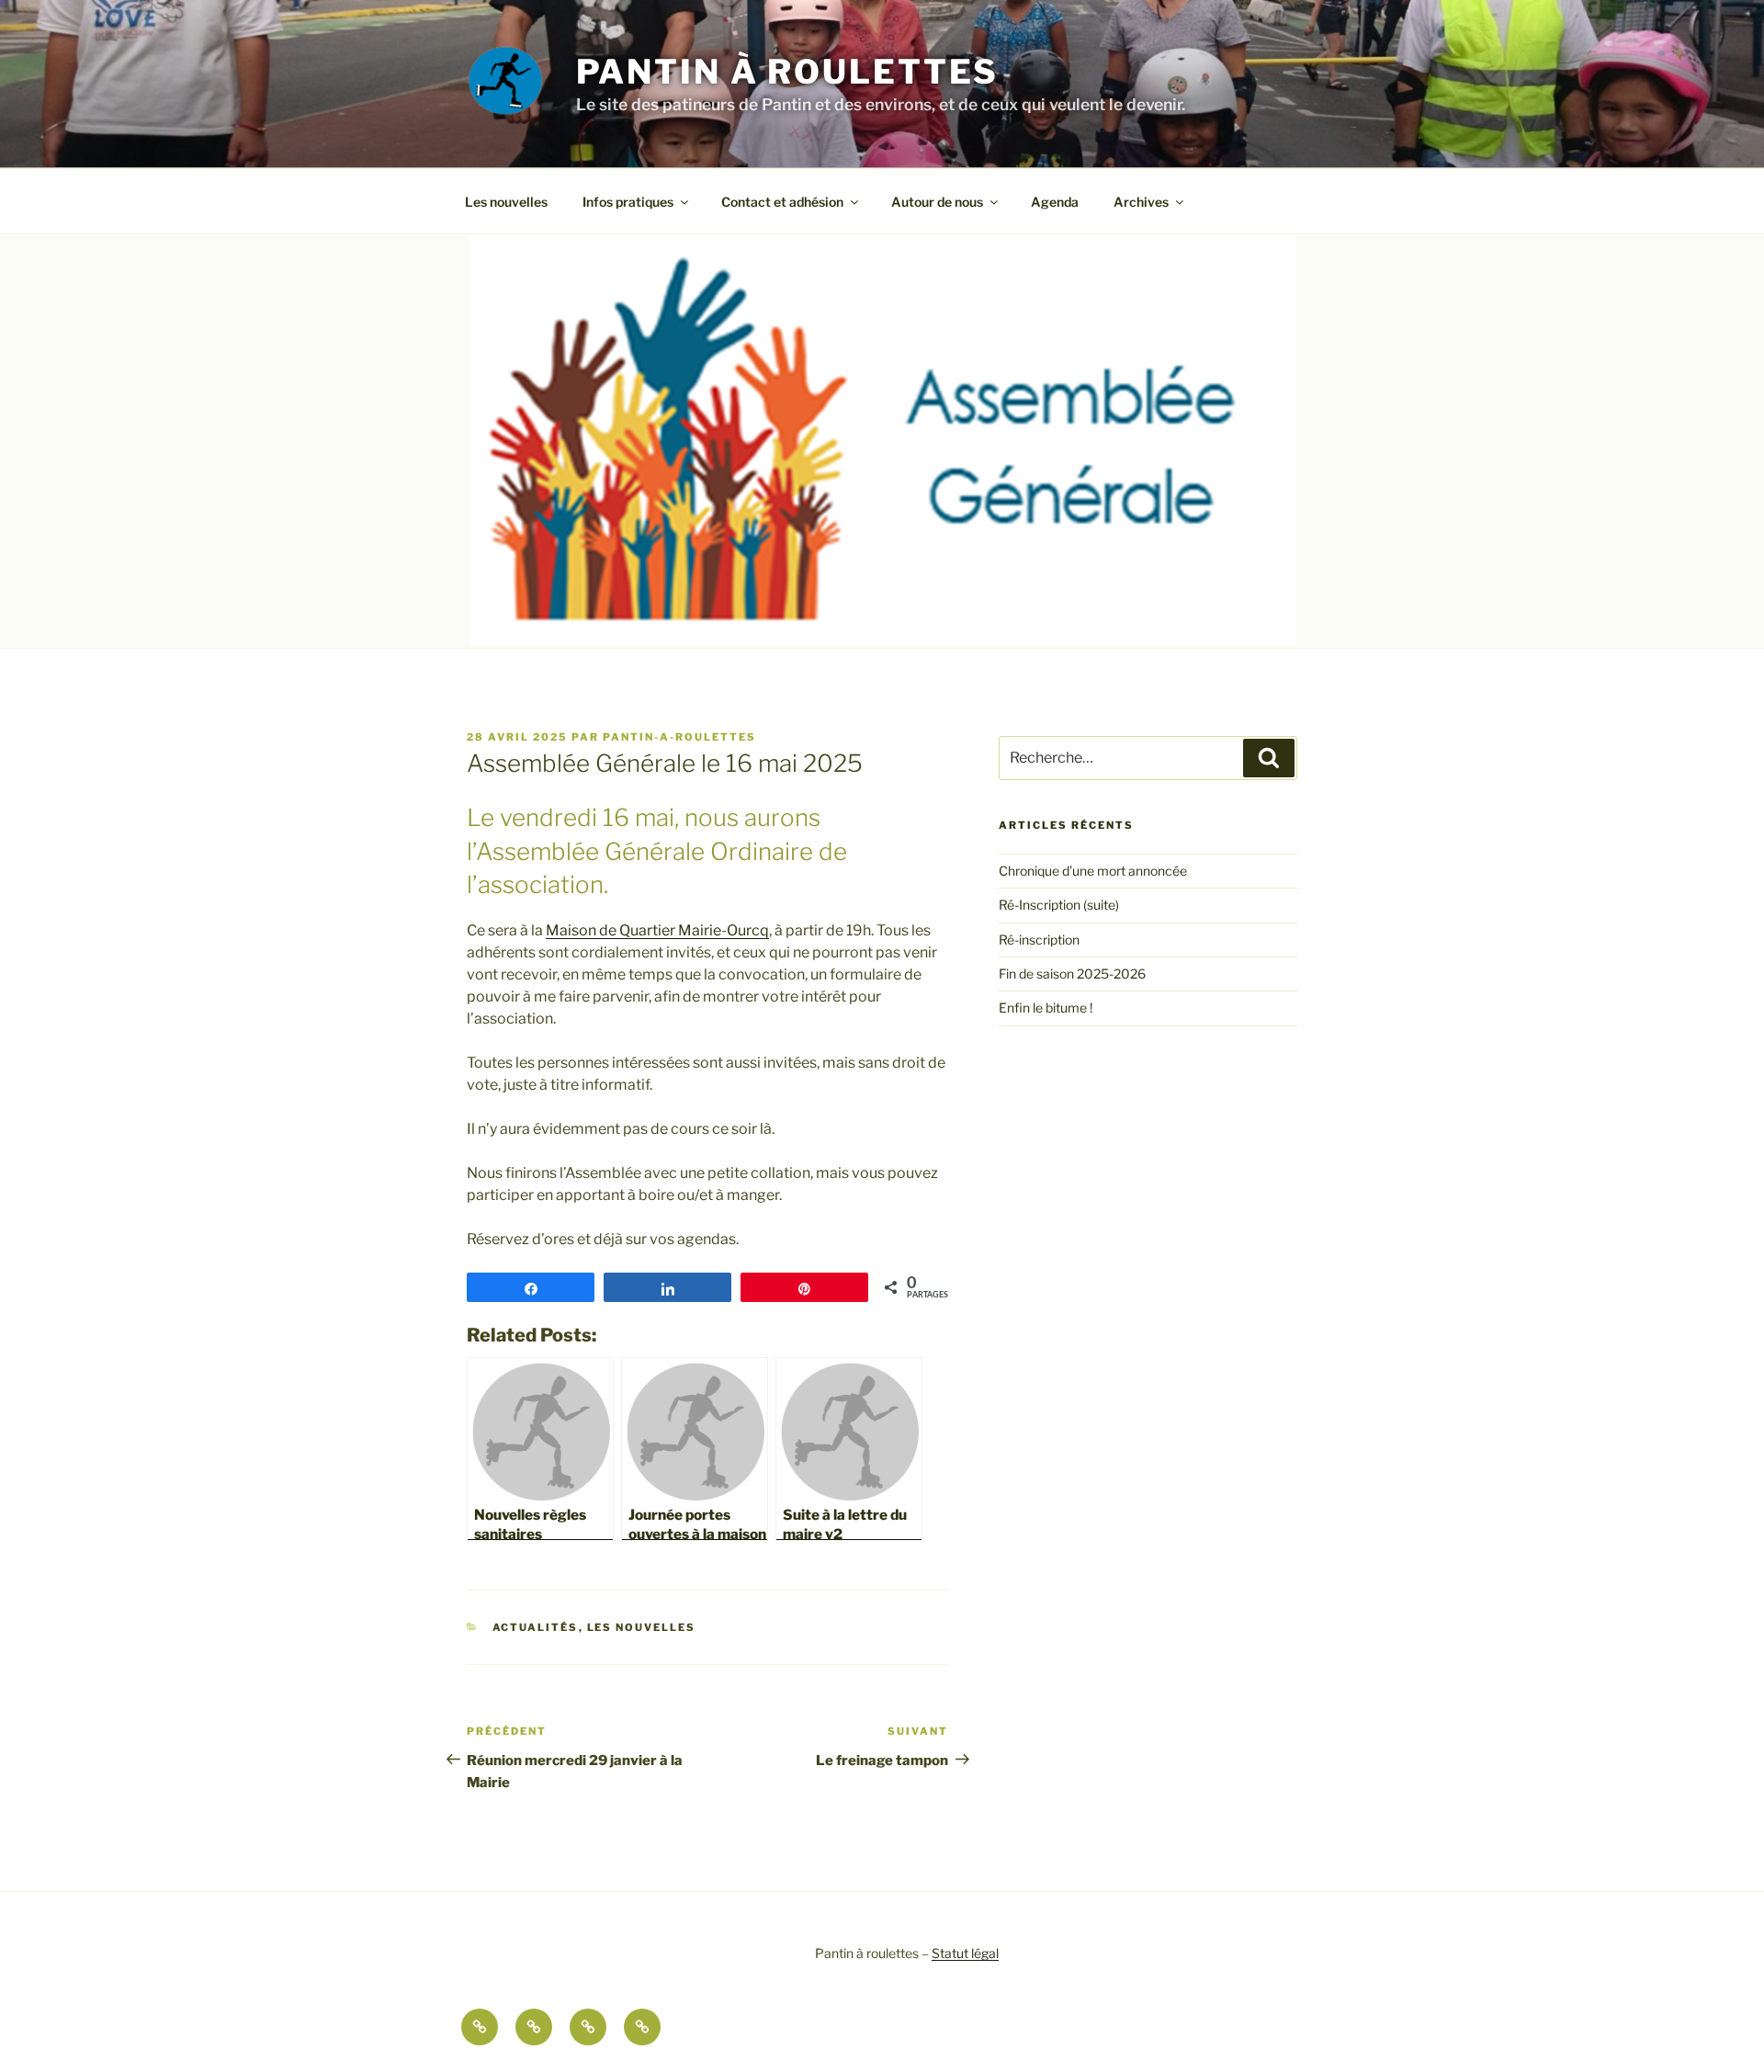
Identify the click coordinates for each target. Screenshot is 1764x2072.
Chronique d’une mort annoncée (1093, 871)
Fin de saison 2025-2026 (1072, 974)
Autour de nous (937, 202)
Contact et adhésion (782, 202)
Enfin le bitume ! (1046, 1008)
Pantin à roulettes (788, 72)
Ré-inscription (1039, 940)
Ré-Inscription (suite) (1059, 905)
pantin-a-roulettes (679, 737)
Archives (1141, 202)
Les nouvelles (506, 202)
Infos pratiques (628, 202)
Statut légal (965, 1953)
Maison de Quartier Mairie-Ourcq (657, 930)
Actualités (536, 1627)
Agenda (1055, 202)
